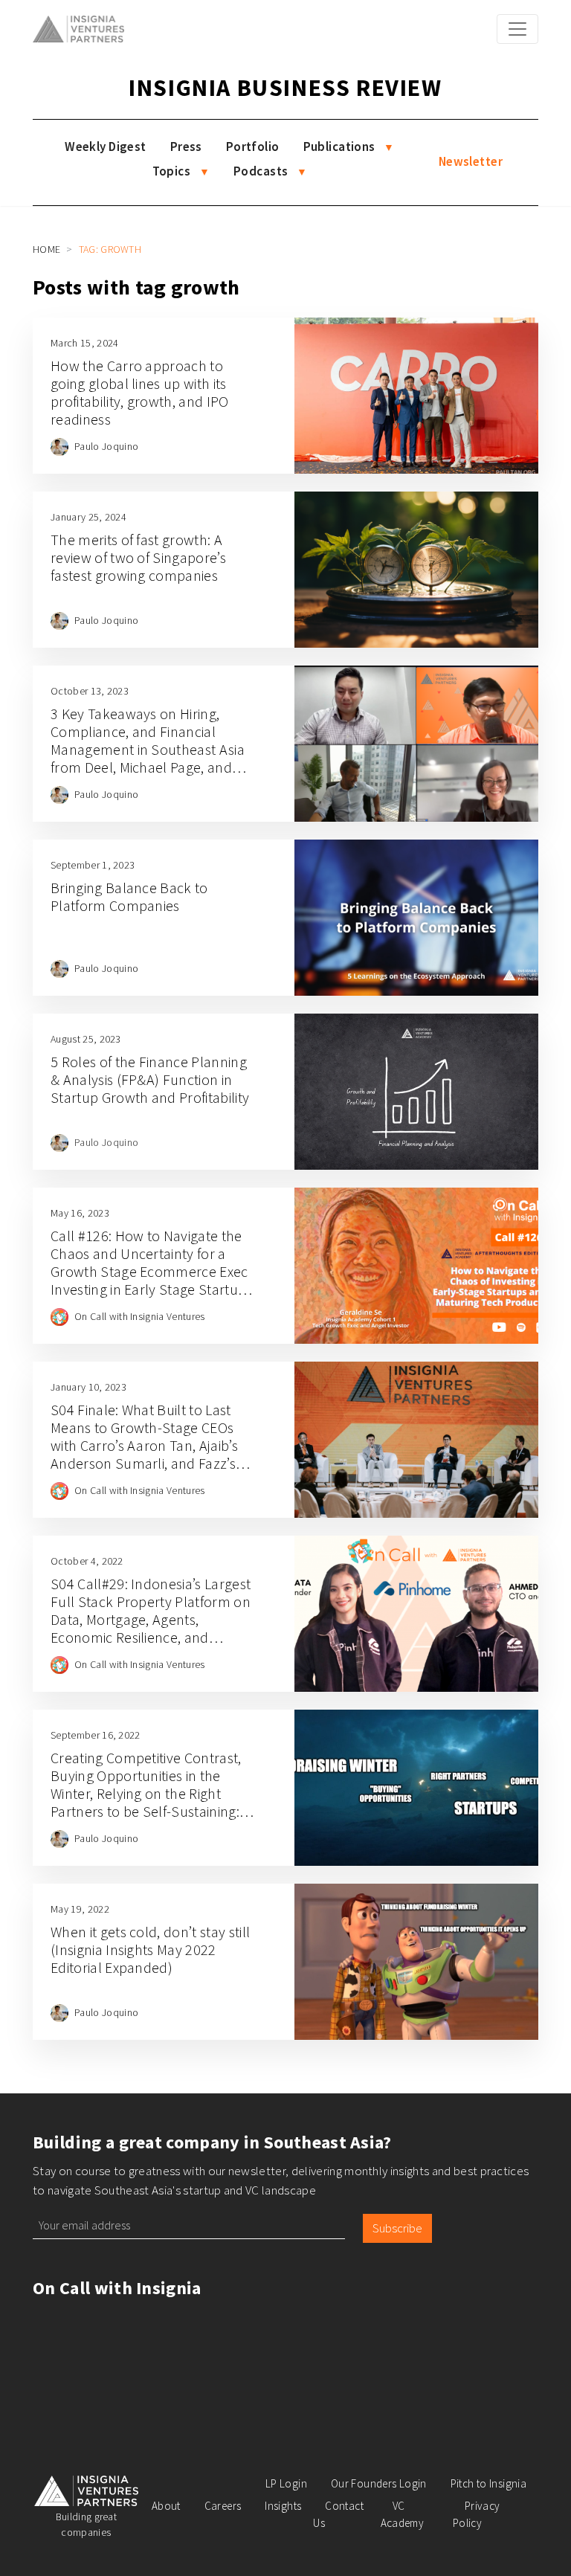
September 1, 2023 (93, 865)
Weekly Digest (106, 146)
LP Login (286, 2483)
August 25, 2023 (86, 1039)
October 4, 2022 (87, 1561)
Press (186, 146)
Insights (283, 2506)
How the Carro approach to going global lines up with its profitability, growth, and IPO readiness (140, 392)
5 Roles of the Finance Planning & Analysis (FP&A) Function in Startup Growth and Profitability (150, 1079)
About (166, 2506)
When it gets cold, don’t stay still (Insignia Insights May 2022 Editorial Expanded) (150, 1949)
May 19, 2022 (80, 1909)
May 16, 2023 (80, 1213)
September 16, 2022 (96, 1735)
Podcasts (261, 171)
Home (46, 249)
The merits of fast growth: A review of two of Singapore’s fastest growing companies (138, 557)
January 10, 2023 (88, 1387)
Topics (172, 171)
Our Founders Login (379, 2483)
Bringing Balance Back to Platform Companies (129, 896)
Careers (223, 2506)
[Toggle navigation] (517, 29)
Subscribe (397, 2228)
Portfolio (253, 146)
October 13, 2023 (90, 691)
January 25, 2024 (88, 517)
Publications (339, 146)
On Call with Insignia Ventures (140, 1316)
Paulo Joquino (106, 446)
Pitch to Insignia (488, 2483)
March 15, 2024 (84, 343)
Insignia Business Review (285, 88)
